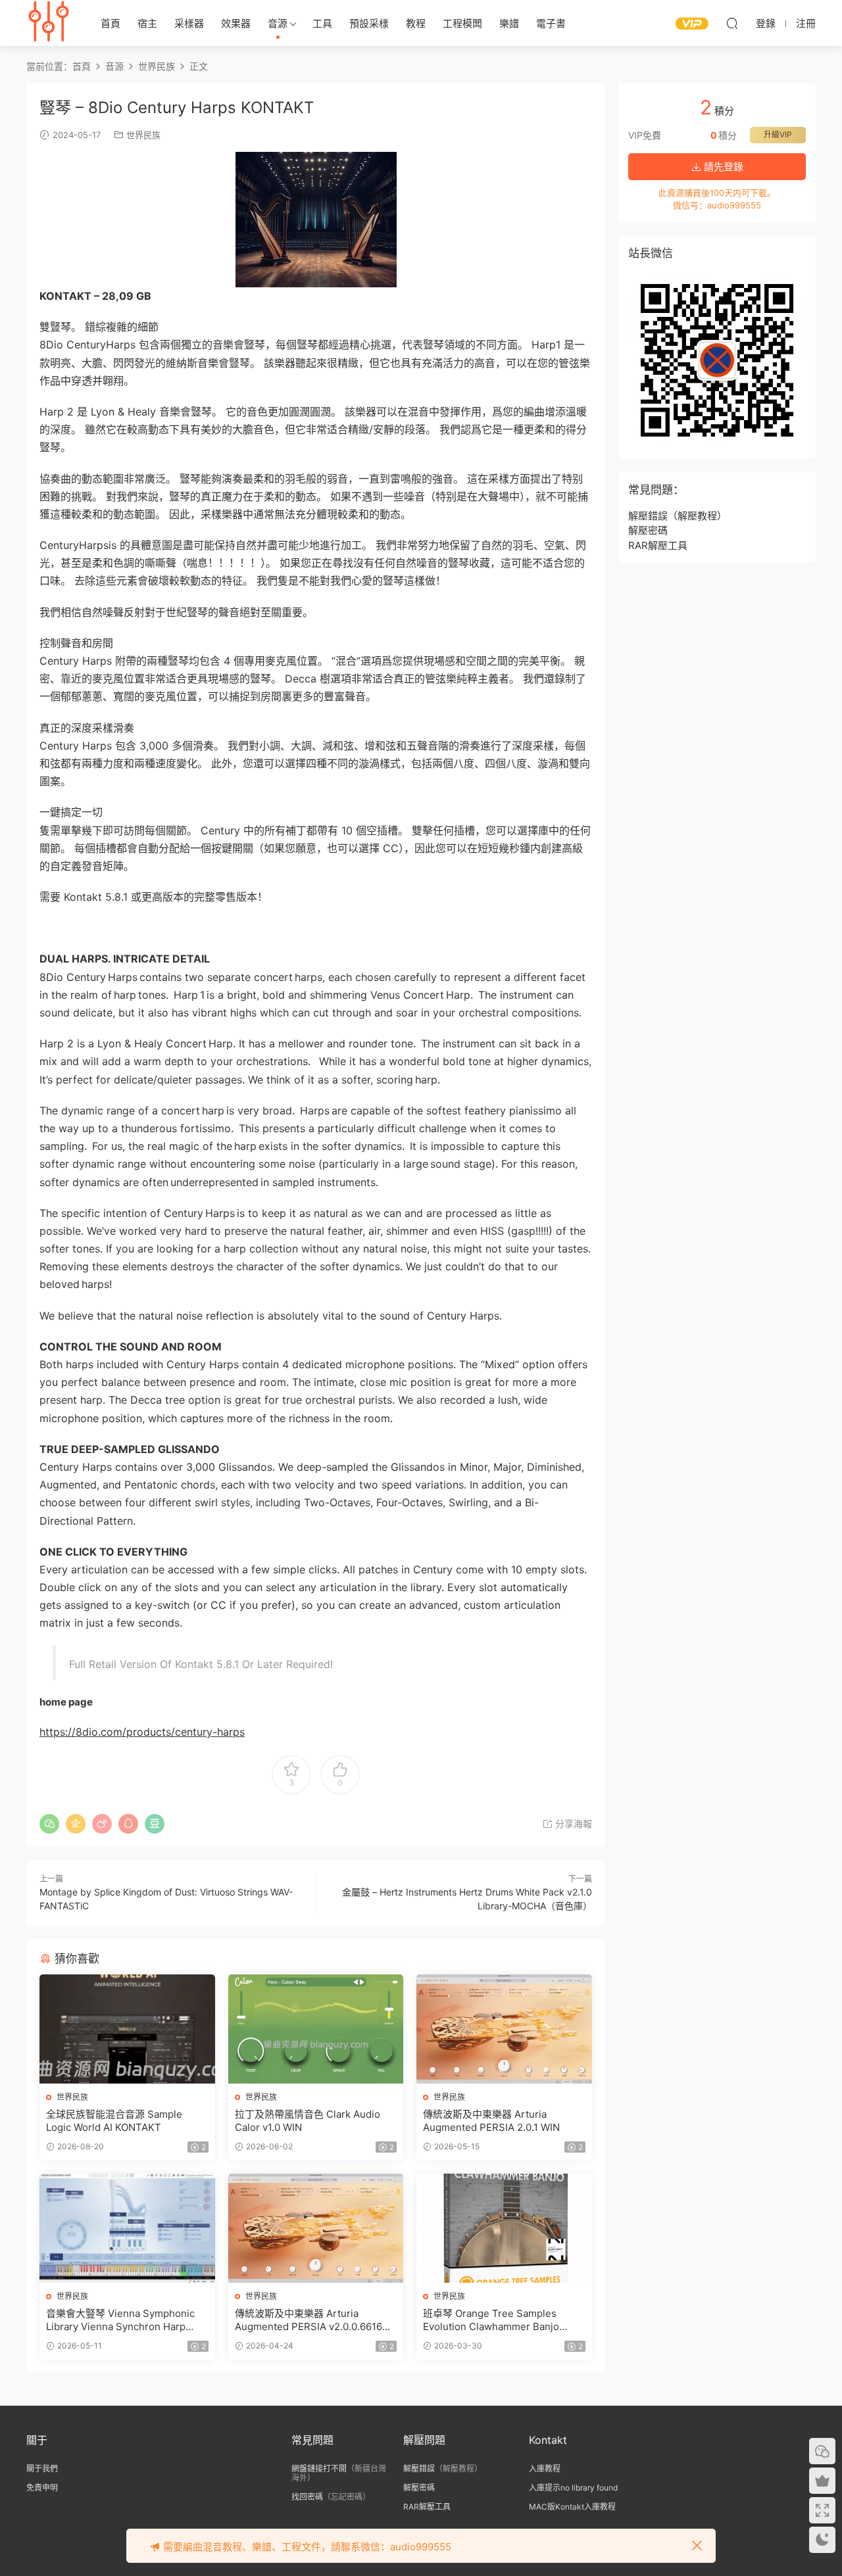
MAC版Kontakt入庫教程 (572, 2507)
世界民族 (143, 135)
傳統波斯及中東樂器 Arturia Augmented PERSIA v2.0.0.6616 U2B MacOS (309, 2320)
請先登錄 (722, 167)
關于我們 (42, 2469)
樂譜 (509, 23)
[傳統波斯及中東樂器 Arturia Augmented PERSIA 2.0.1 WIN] (504, 2029)
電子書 (551, 23)
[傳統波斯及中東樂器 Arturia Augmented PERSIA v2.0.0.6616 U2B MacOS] (316, 2228)
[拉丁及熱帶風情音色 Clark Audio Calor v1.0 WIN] (316, 2029)
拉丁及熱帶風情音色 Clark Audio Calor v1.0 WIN (308, 2121)
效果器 (236, 23)
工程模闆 (462, 23)
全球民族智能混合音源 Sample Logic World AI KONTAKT (114, 2121)
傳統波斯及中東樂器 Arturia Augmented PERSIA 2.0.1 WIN (491, 2121)
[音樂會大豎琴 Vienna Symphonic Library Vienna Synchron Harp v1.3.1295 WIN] (127, 2228)
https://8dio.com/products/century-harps (142, 1732)
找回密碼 (307, 2497)
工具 (322, 23)
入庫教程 (545, 2469)
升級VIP (778, 134)
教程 (416, 23)
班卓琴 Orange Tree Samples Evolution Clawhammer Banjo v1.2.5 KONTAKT (491, 2320)
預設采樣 (369, 23)
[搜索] (732, 23)
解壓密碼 (648, 530)
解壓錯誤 (648, 516)
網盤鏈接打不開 (319, 2469)
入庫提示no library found (573, 2488)
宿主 (147, 23)
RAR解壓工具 (658, 545)
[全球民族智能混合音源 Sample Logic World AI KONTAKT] (127, 2029)
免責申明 (42, 2488)
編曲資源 (49, 23)
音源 (278, 23)
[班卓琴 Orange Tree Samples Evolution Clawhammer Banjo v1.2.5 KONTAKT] (504, 2228)
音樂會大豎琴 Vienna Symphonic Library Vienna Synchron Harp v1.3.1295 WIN (120, 2320)
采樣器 (189, 23)
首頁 (111, 23)
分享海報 (572, 1824)
